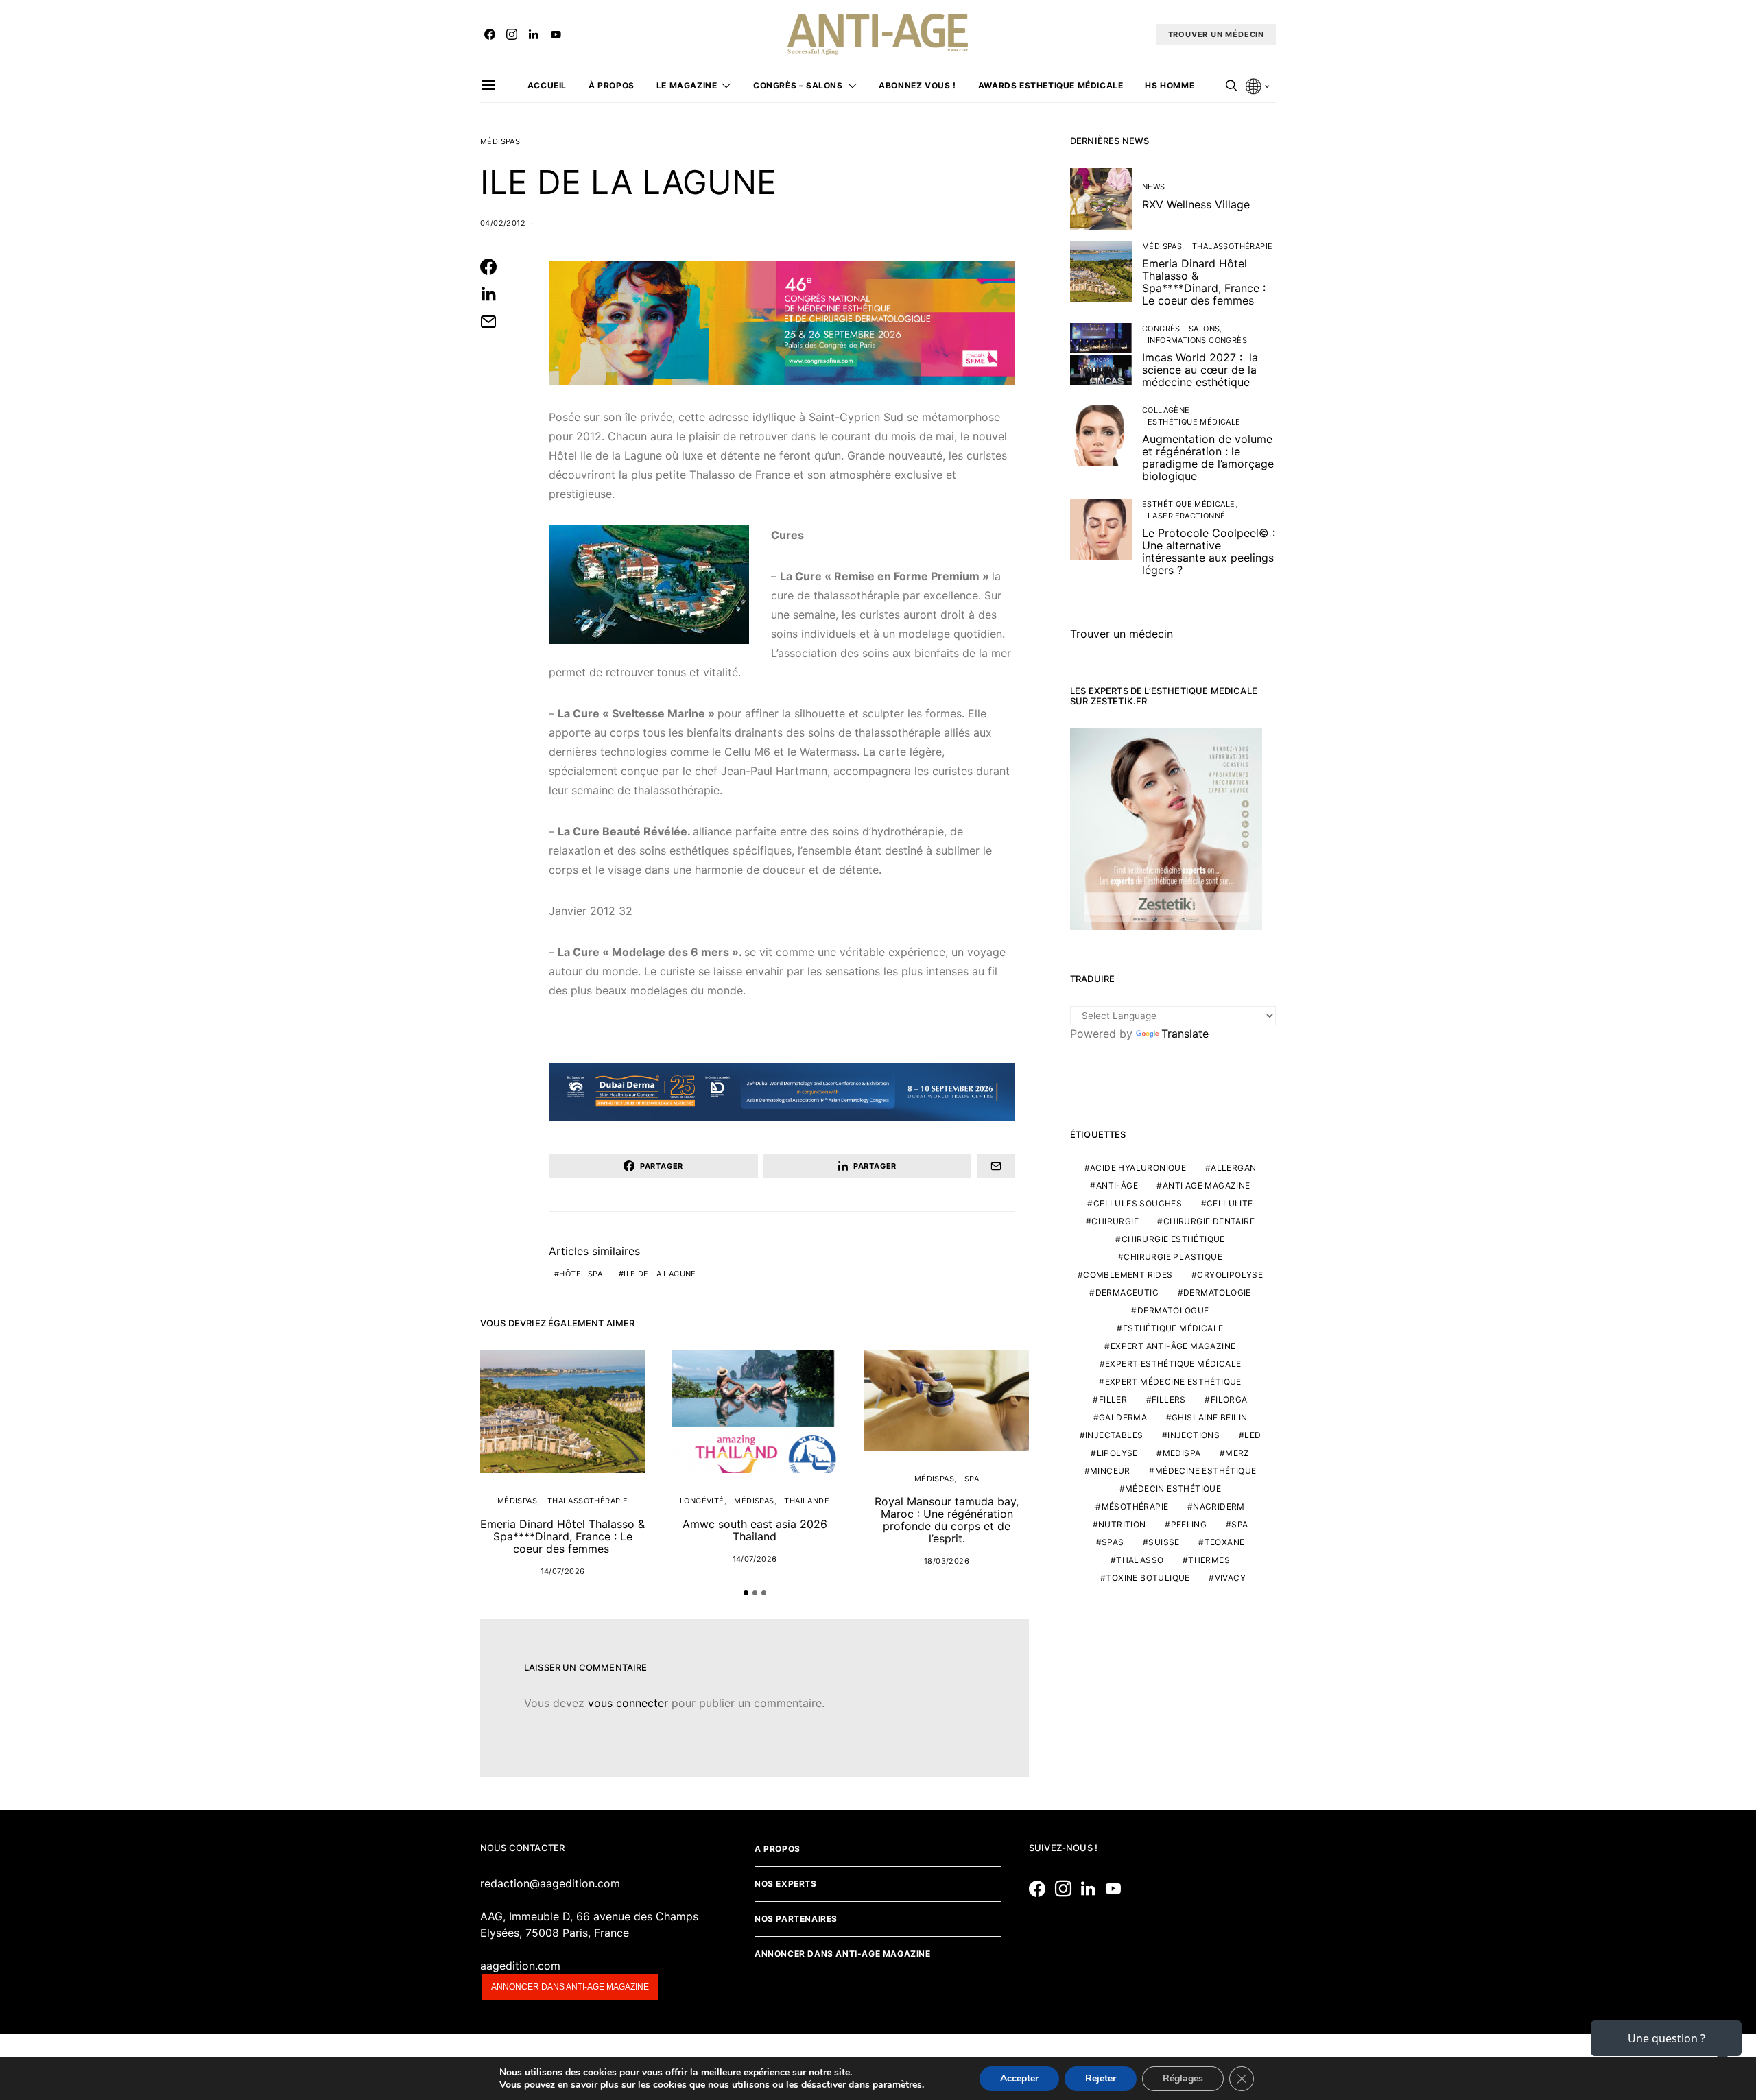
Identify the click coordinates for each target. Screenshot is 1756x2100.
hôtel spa (581, 1274)
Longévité (702, 1501)
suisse (1164, 1542)
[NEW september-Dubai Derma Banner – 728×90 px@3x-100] (782, 1091)
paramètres (897, 2085)
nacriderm (1219, 1506)
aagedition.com (520, 1966)
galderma (1123, 1417)
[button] (746, 1593)
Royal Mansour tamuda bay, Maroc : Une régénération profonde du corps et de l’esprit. (947, 1520)
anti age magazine (1207, 1185)
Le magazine (687, 85)
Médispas (500, 141)
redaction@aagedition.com (550, 1883)
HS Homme (1170, 85)
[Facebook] (490, 34)
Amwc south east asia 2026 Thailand (755, 1530)
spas (1113, 1542)
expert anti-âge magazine (1173, 1346)
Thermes (1209, 1560)
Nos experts (786, 1884)
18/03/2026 (947, 1561)
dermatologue (1173, 1310)
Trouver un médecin (1122, 634)
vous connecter (628, 1703)
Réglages (1183, 2078)
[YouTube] (556, 34)
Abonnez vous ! (917, 85)
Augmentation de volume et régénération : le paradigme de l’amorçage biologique (1208, 457)
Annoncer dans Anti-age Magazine (843, 1954)
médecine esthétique (1206, 1471)
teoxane (1225, 1542)
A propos (778, 1849)
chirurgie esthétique (1173, 1239)
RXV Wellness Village (1196, 204)
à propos (612, 85)
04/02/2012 (503, 223)
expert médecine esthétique (1173, 1382)
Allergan (1233, 1168)
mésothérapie (1135, 1506)
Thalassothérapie (588, 1501)
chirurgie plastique (1173, 1257)
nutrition (1122, 1524)
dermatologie (1217, 1292)
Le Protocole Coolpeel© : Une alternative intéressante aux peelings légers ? (1209, 551)
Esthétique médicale (1194, 422)
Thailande (807, 1501)
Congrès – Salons (798, 85)
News (1154, 187)
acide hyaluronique (1138, 1168)
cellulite (1230, 1203)
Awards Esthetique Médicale (1051, 85)
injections (1194, 1435)
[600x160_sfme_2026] (782, 322)
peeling (1189, 1524)
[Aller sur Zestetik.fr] (1166, 828)
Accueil (547, 85)
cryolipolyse (1230, 1275)
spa (1239, 1524)
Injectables (1114, 1435)
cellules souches (1138, 1203)
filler (1113, 1399)
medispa (1182, 1453)
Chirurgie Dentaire (1209, 1221)
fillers (1169, 1399)
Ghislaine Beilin (1209, 1417)
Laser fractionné (1186, 516)
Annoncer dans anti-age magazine (570, 1987)
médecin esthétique (1173, 1489)
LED (1253, 1435)
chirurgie (1115, 1221)
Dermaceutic (1127, 1292)
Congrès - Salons (1181, 329)
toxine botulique (1148, 1578)
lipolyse (1117, 1453)
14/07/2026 (563, 1571)
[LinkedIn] (534, 34)
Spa (972, 1479)
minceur (1110, 1471)
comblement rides (1128, 1275)
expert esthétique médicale (1173, 1364)
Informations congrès (1197, 340)
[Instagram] (512, 34)
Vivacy (1230, 1578)
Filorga (1229, 1399)
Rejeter (1101, 2078)
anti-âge (1117, 1185)
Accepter (1019, 2078)
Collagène (1166, 410)
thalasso (1140, 1560)
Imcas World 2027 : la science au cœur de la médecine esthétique (1200, 370)
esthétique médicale (1173, 1328)
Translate (1185, 1034)
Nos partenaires (796, 1919)
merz (1237, 1453)
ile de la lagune (660, 1274)
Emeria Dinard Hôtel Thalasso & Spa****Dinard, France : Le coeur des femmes (562, 1536)
